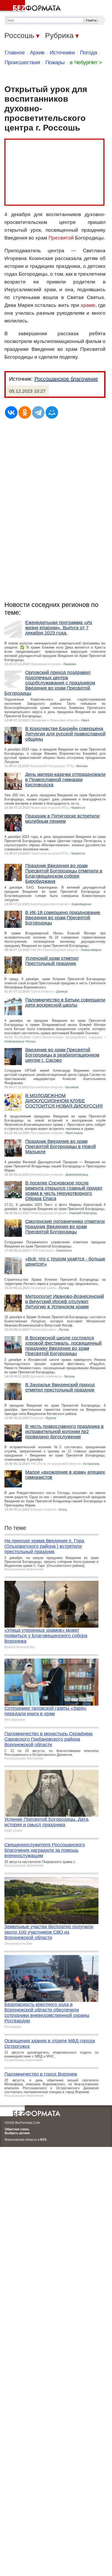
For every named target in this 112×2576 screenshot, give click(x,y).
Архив (37, 53)
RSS (43, 2140)
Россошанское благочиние (66, 379)
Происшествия (22, 62)
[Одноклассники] (25, 412)
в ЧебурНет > (86, 62)
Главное (15, 53)
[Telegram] (38, 412)
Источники (62, 53)
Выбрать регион (17, 2133)
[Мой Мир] (52, 412)
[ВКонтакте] (11, 412)
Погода (89, 53)
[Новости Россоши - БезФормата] (31, 7)
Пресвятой (61, 238)
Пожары (55, 62)
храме (88, 305)
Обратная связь (17, 2129)
